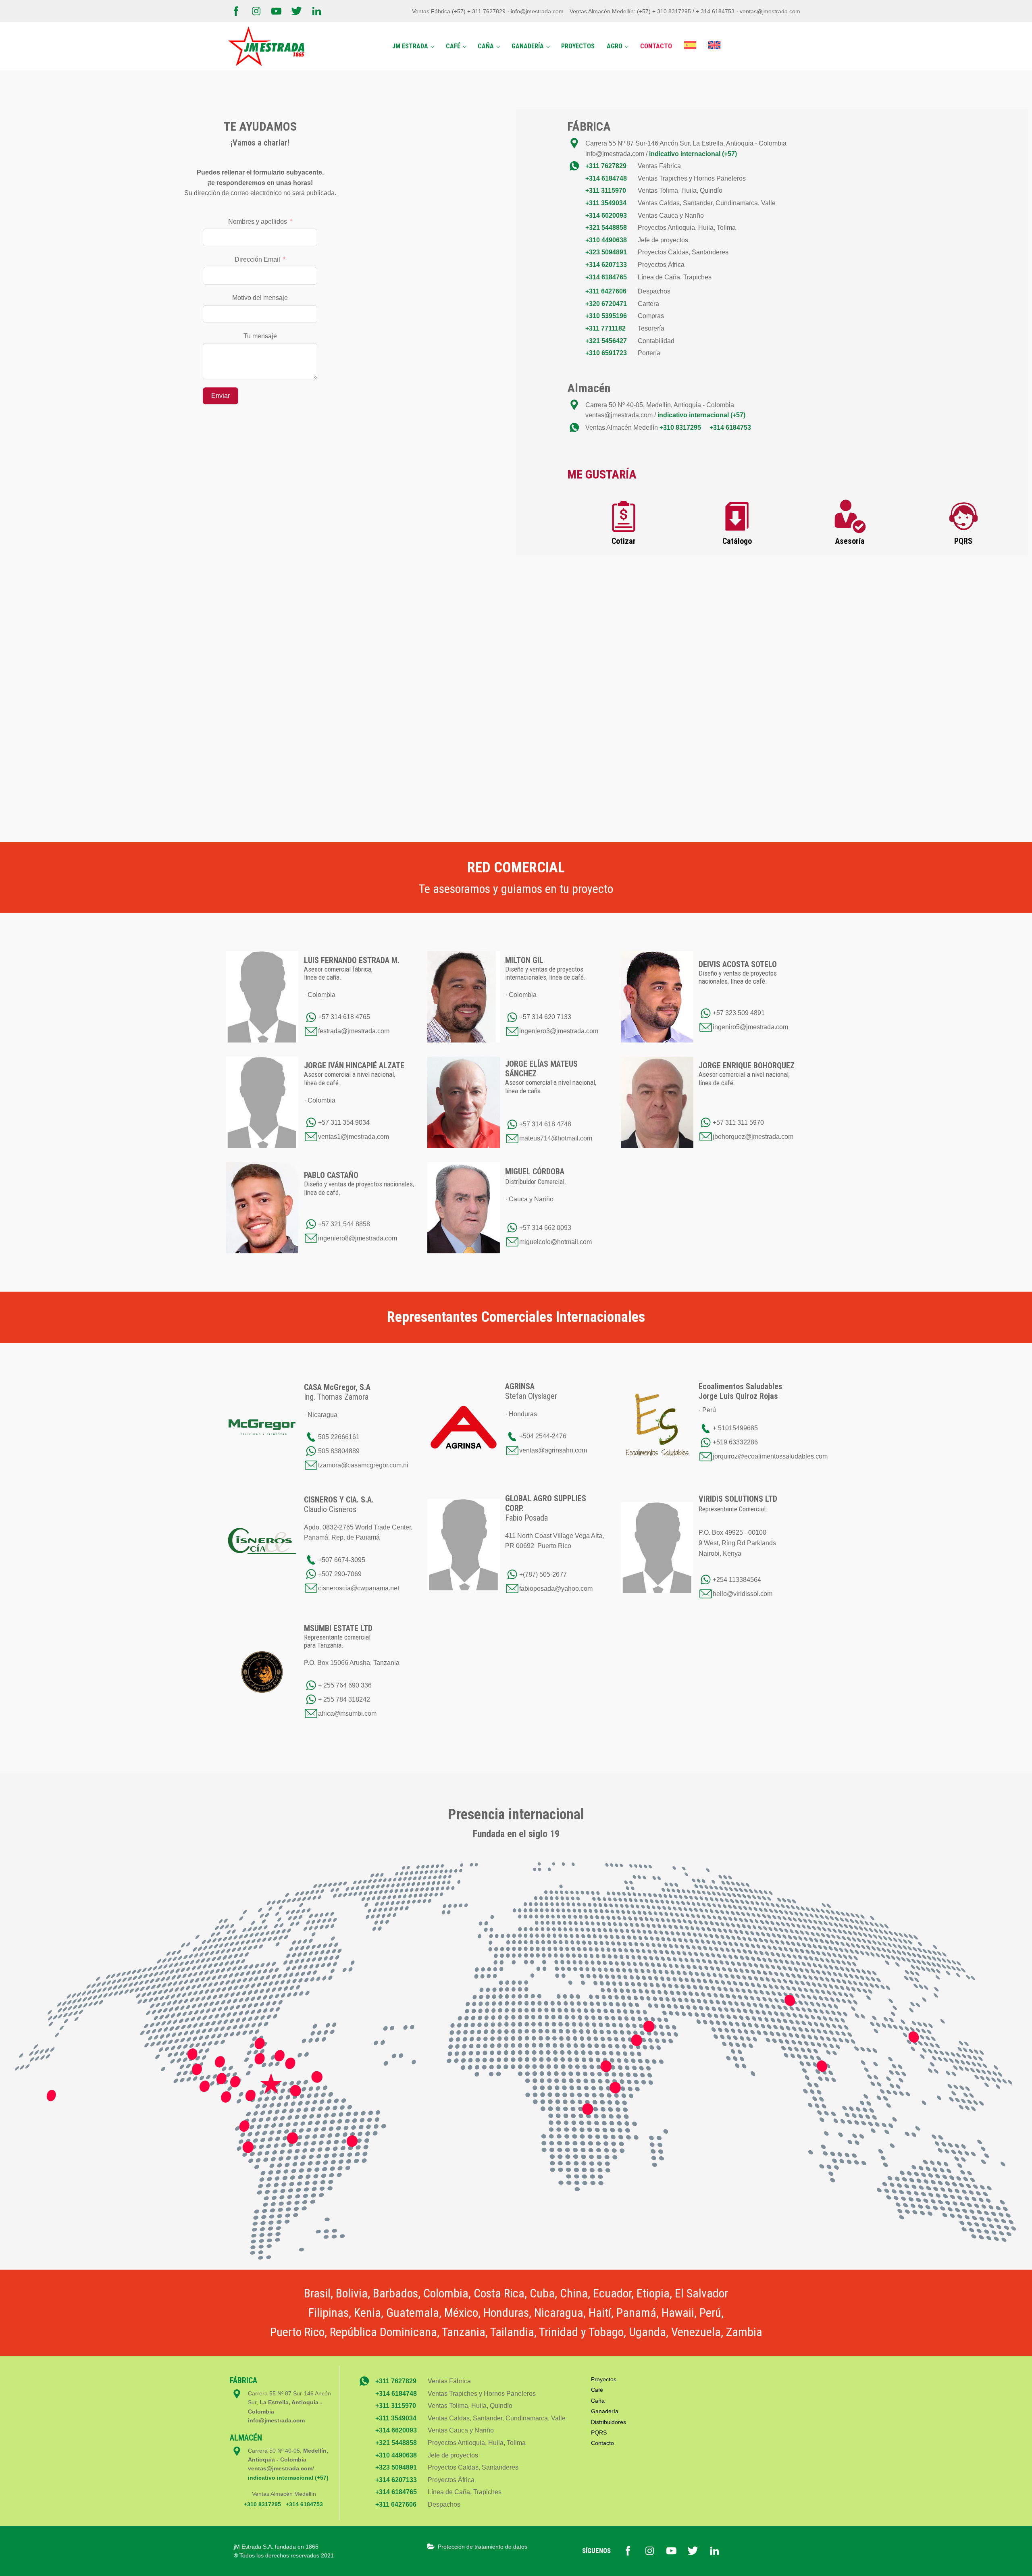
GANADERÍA (528, 46)
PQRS (599, 2432)
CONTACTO (656, 46)
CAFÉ (453, 46)
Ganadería (605, 2411)
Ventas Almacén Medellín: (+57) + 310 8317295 (631, 11)
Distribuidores (609, 2422)
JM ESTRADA (410, 46)
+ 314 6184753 (716, 11)
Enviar (221, 396)
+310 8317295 (680, 428)
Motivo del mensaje (260, 298)
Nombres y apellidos (258, 222)
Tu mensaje (260, 336)
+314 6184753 (730, 428)
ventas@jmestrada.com (770, 11)
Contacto (602, 2443)
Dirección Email (257, 259)
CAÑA (486, 46)
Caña (598, 2401)
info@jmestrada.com (537, 11)
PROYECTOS (578, 46)
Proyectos (604, 2379)
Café (597, 2390)
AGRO (615, 46)
